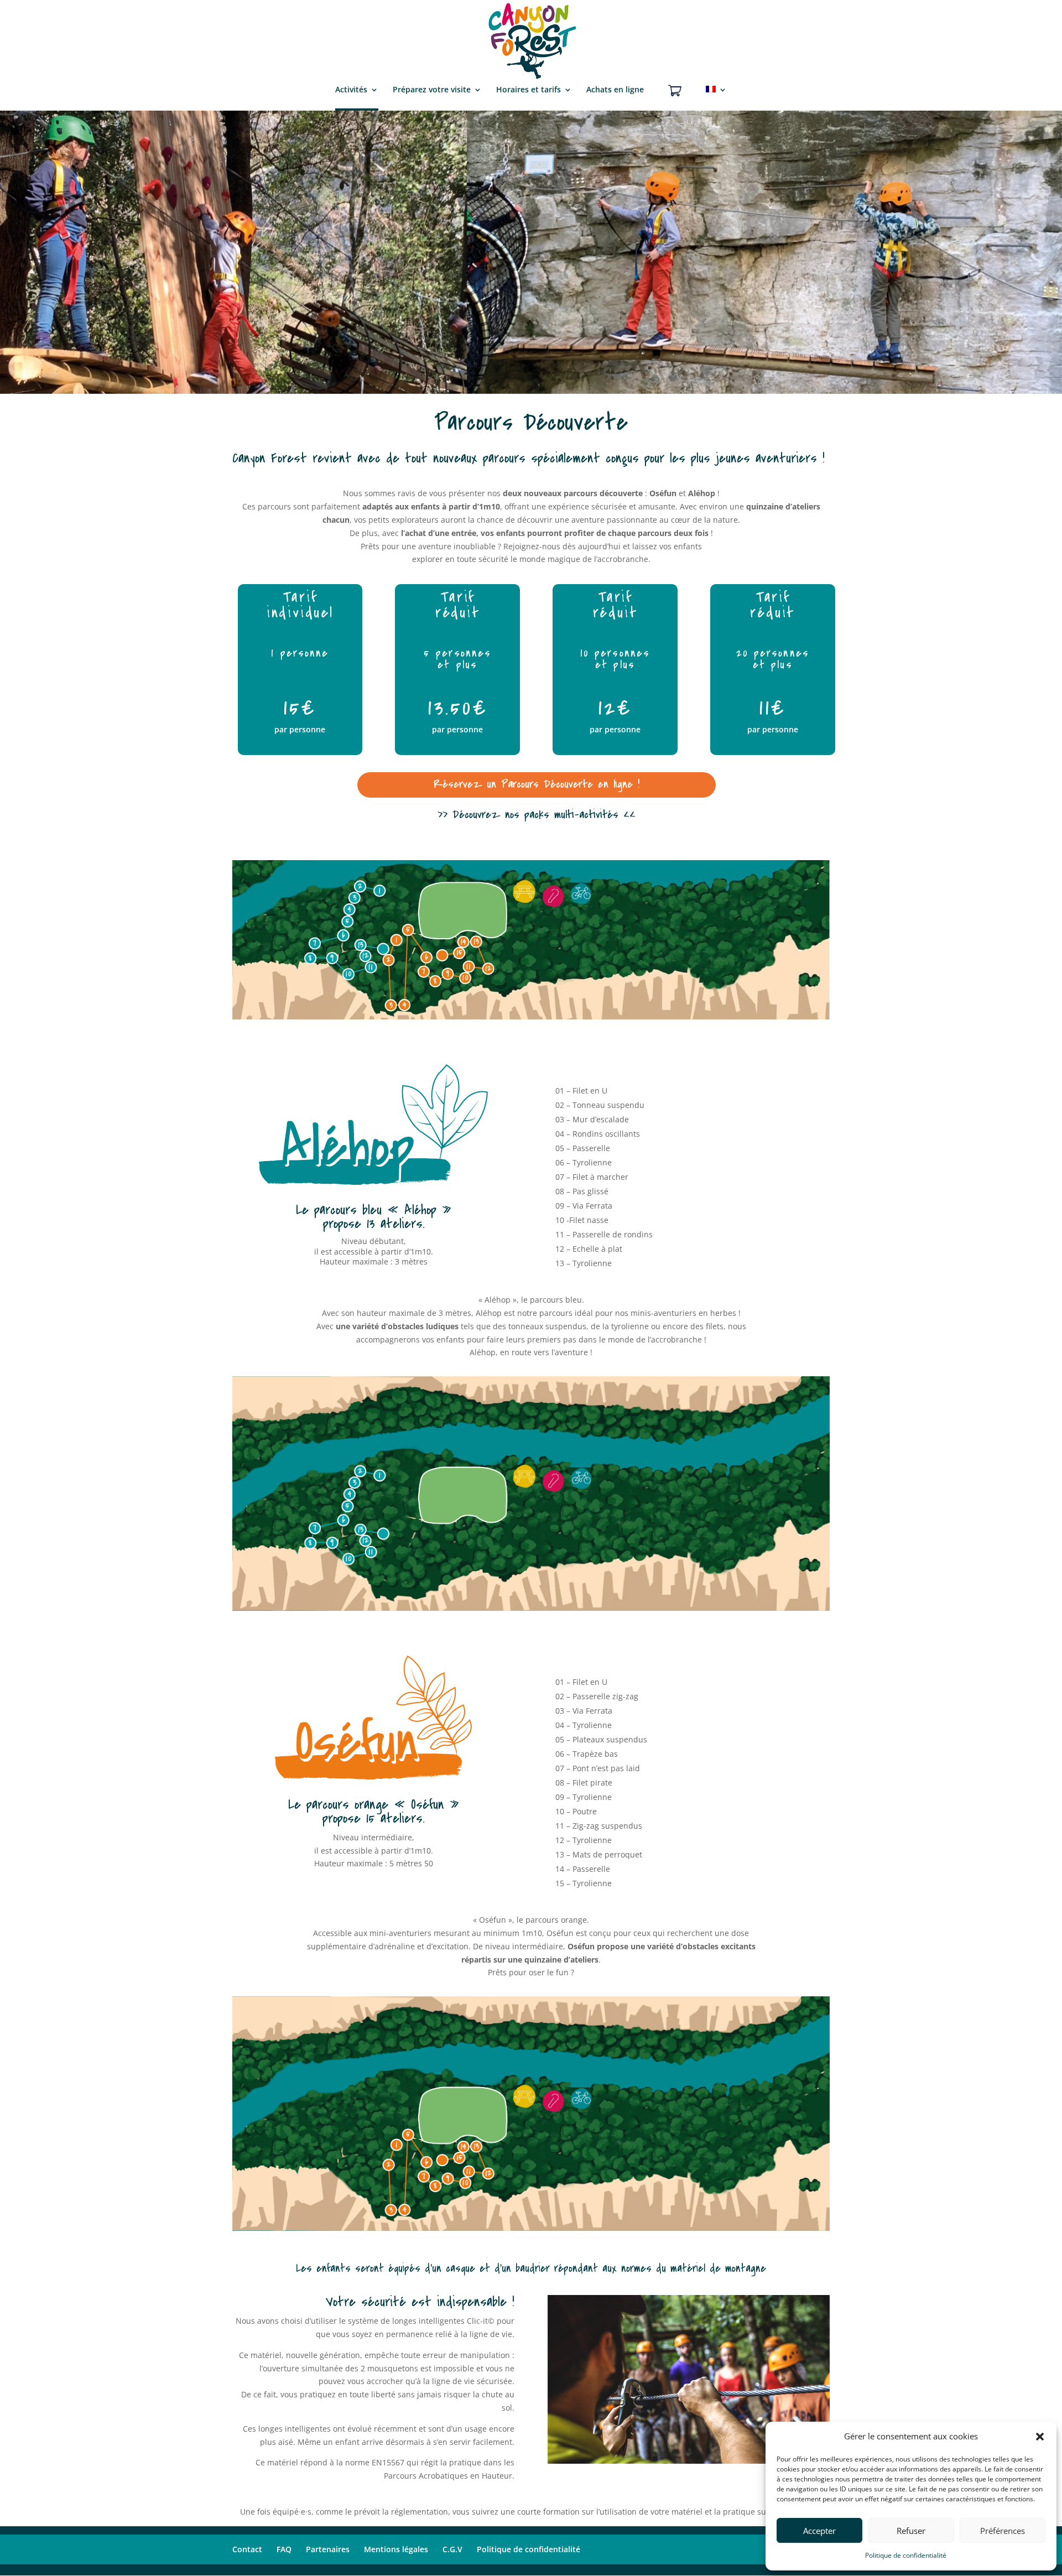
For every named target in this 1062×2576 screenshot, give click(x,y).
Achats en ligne (615, 90)
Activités (351, 90)
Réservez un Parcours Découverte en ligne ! (537, 784)
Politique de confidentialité (906, 2555)
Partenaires (328, 2549)
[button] (1040, 2437)
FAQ (284, 2549)
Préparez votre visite (432, 90)
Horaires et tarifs (529, 90)
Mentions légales (396, 2549)
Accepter (819, 2531)
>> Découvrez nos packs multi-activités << (537, 815)
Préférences (1003, 2531)
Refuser (911, 2531)
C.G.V (452, 2549)
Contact (247, 2549)
